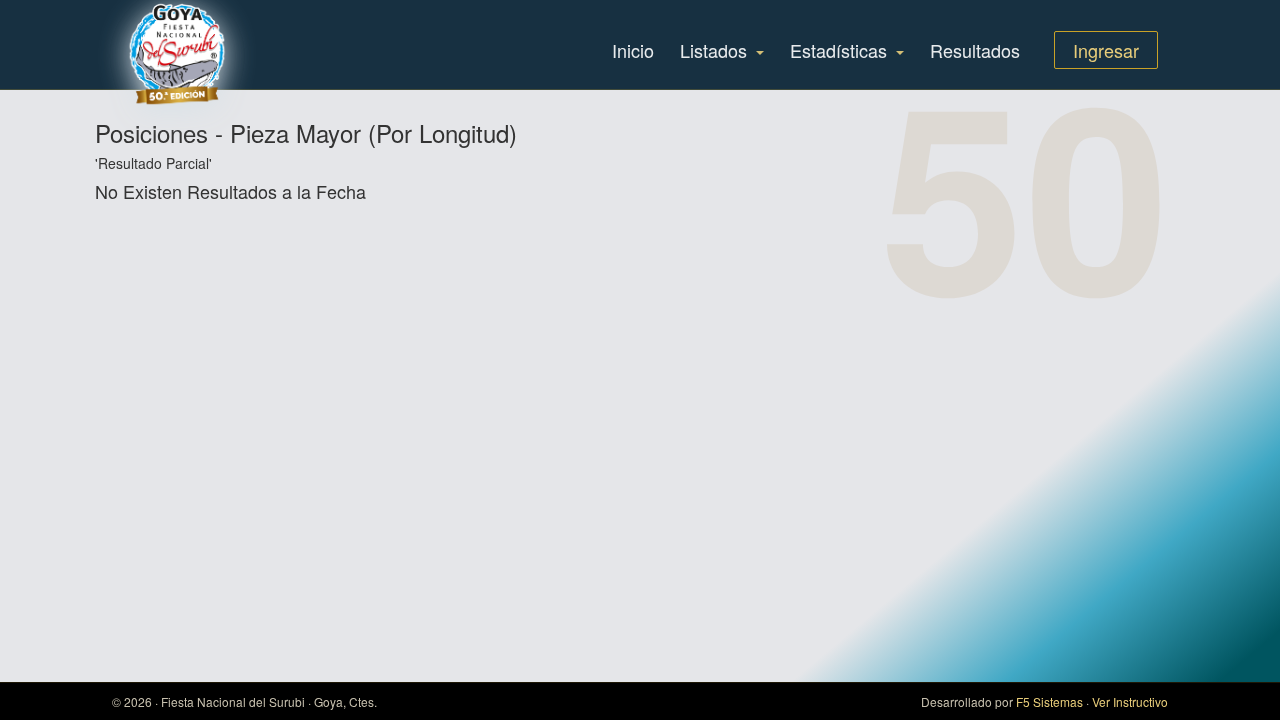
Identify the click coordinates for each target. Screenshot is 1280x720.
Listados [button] (716, 50)
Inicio (633, 50)
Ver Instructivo (1130, 701)
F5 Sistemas (1049, 701)
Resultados (975, 50)
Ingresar (1106, 50)
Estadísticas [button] (841, 50)
